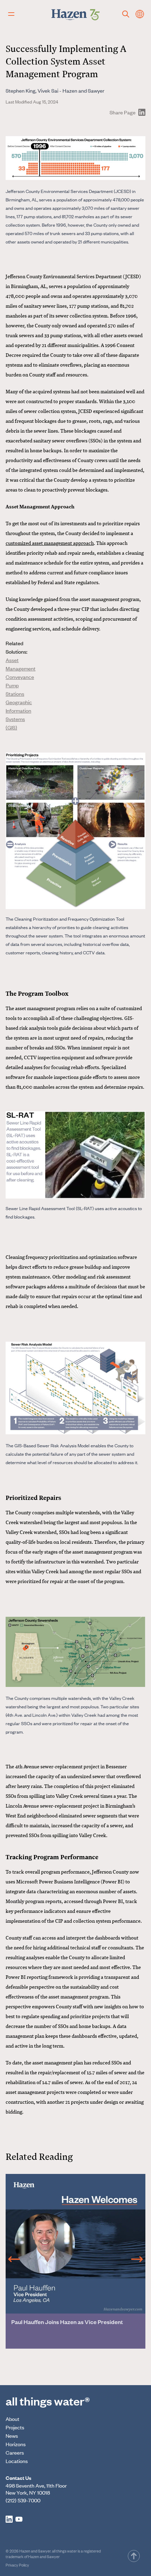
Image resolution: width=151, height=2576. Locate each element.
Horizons (16, 2444)
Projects (15, 2427)
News (12, 2435)
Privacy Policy (17, 2565)
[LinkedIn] (9, 2519)
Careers (15, 2452)
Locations (17, 2461)
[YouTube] (19, 2519)
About (12, 2419)
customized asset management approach (50, 543)
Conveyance (20, 677)
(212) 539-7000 (23, 2500)
